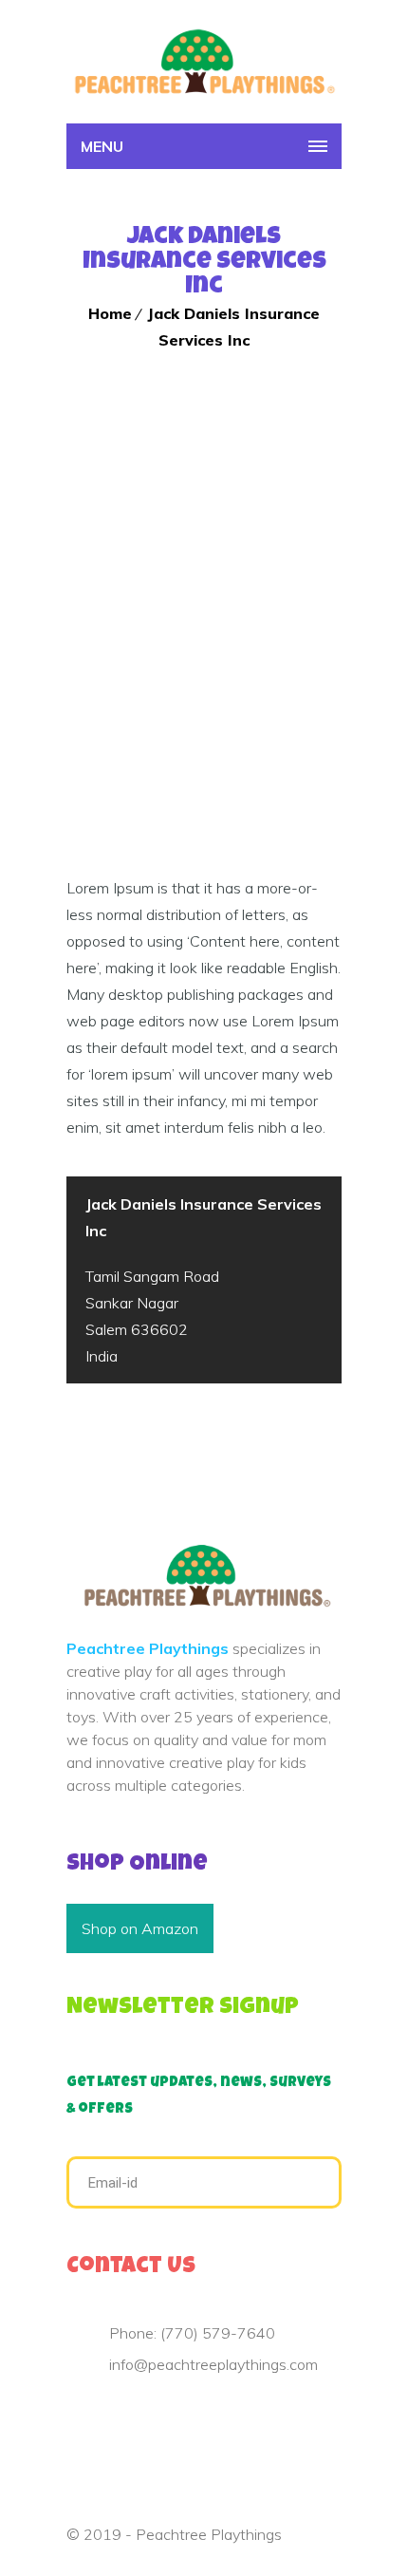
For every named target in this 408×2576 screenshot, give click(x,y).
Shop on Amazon (140, 1928)
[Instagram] (163, 2417)
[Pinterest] (102, 2417)
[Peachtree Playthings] (204, 62)
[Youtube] (133, 2417)
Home (110, 313)
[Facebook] (72, 2417)
